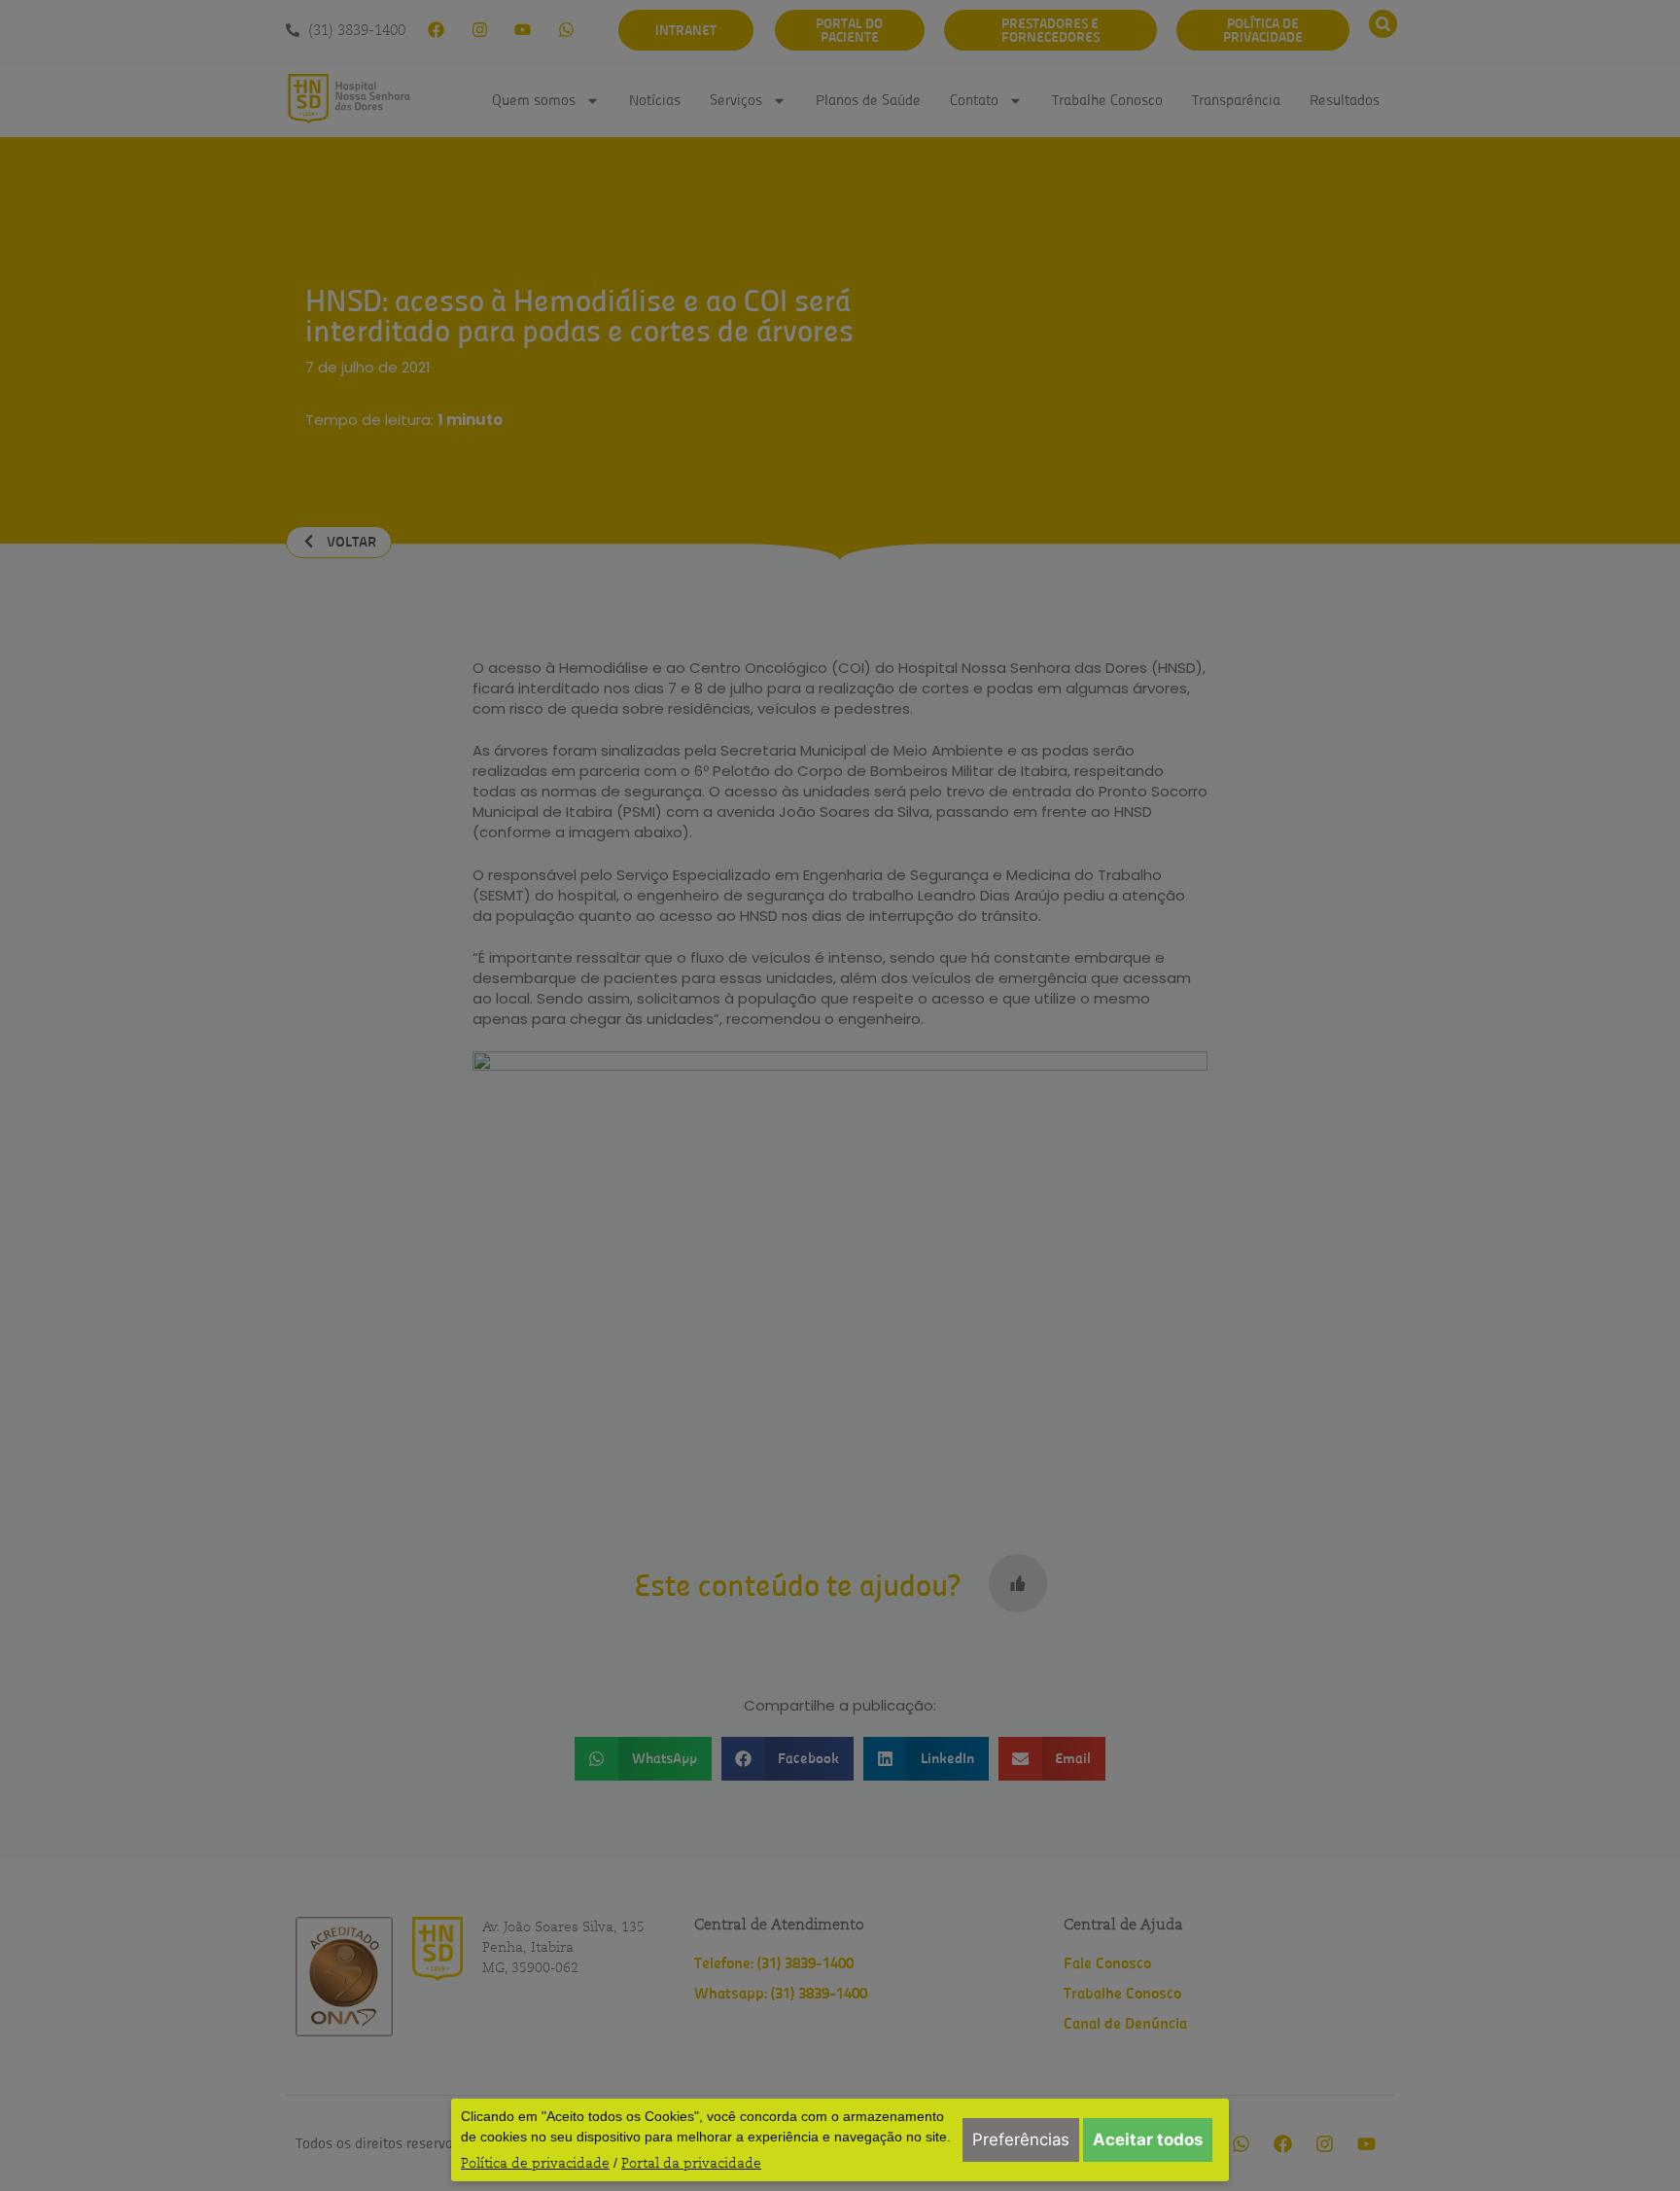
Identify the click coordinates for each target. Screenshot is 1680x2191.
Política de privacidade (535, 2163)
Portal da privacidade (691, 2163)
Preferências (1021, 2139)
